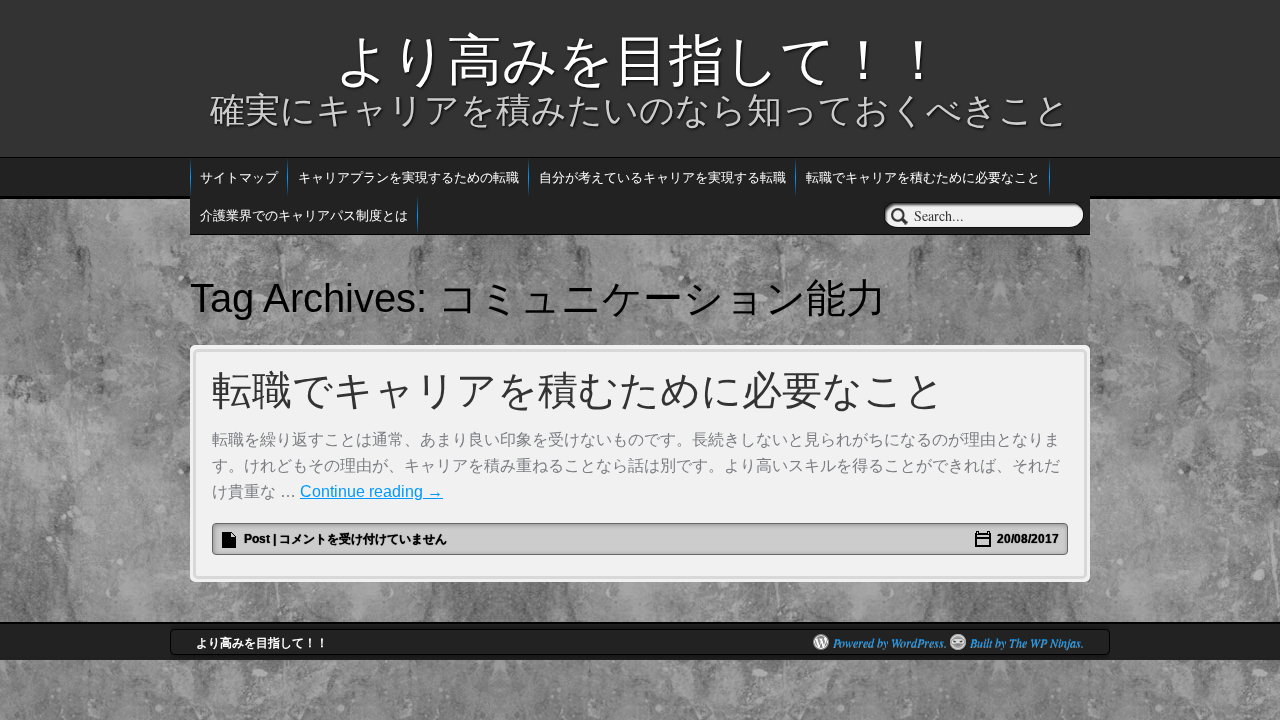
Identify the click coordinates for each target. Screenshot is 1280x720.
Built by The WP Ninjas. (1027, 642)
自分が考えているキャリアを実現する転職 (662, 176)
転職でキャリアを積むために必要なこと (923, 176)
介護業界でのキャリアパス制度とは (304, 214)
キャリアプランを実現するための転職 (408, 176)
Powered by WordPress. (890, 642)
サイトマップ (239, 176)
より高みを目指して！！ (640, 60)
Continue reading (371, 491)
